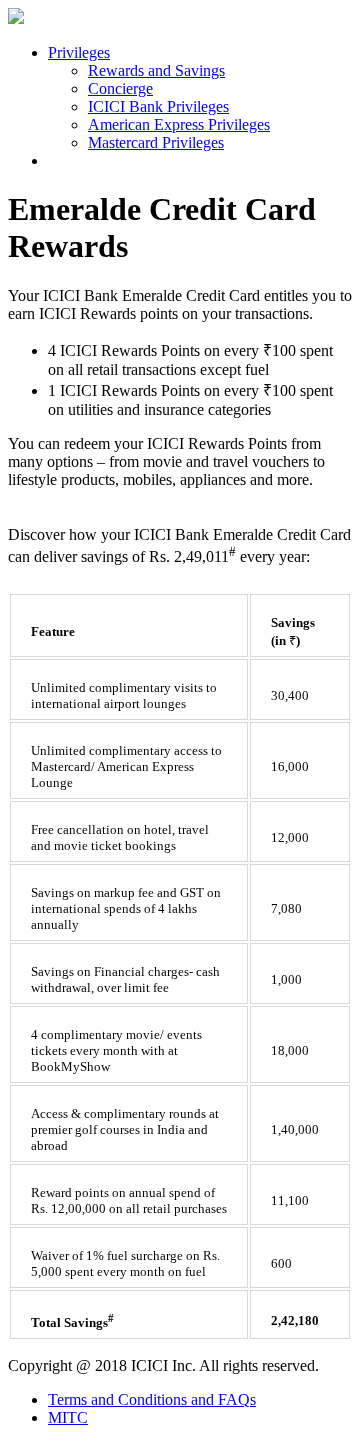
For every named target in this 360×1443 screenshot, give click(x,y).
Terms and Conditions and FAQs (152, 1399)
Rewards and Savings (156, 70)
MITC (68, 1417)
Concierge (120, 88)
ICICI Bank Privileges (158, 106)
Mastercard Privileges (156, 142)
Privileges (79, 52)
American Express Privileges (179, 124)
